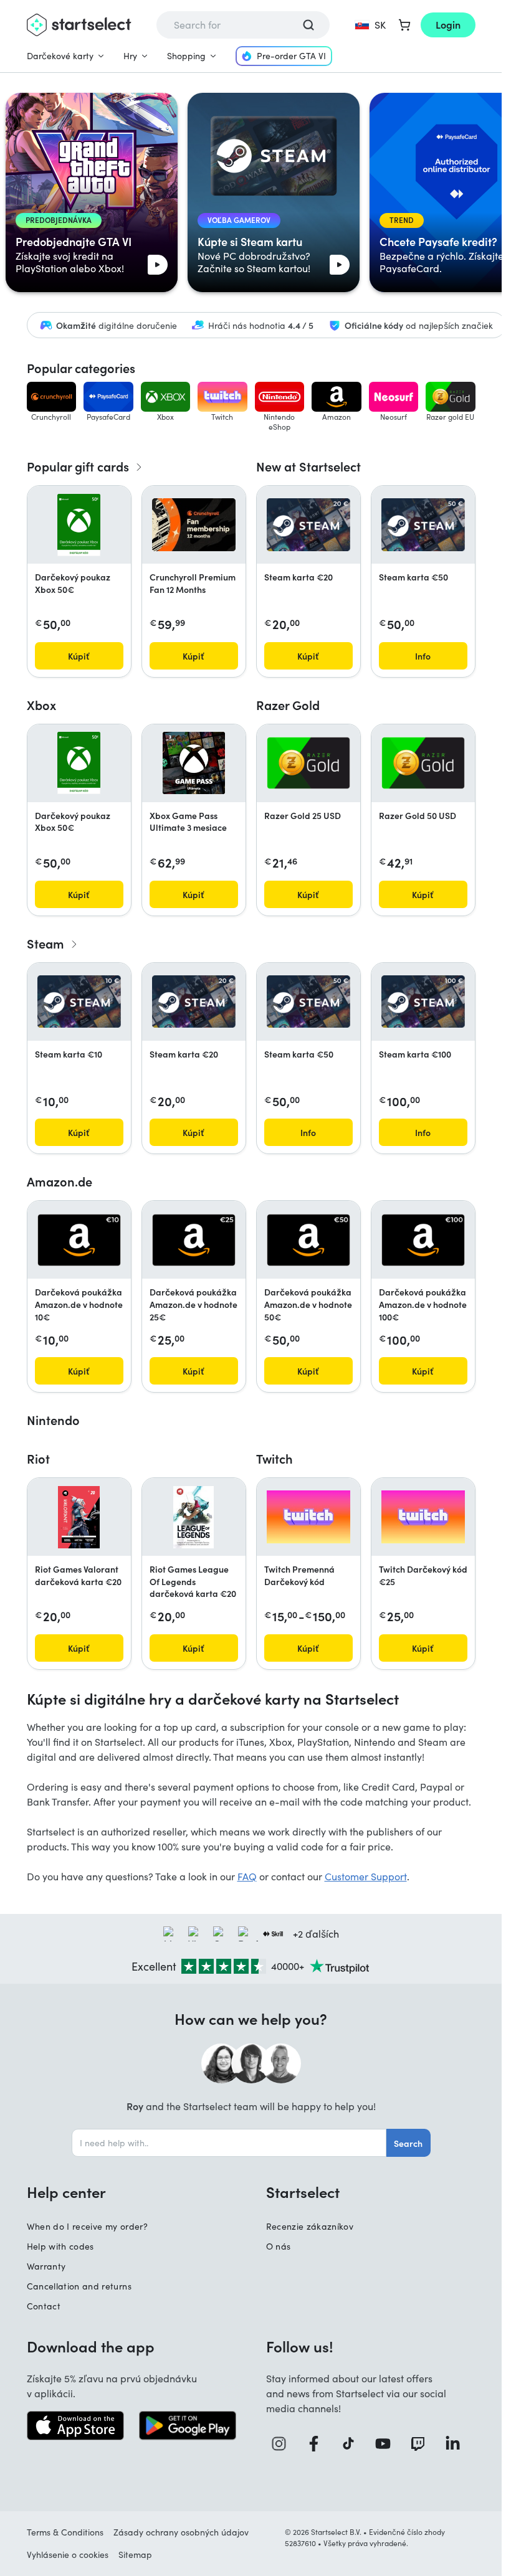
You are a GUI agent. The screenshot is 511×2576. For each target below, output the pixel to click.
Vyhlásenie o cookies (68, 2555)
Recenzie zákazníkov (310, 2226)
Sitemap (135, 2555)
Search (408, 2143)
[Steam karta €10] (79, 1002)
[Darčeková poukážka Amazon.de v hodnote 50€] (308, 1240)
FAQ (247, 1876)
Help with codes (60, 2246)
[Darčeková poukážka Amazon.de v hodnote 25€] (194, 1240)
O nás (279, 2246)
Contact (44, 2306)
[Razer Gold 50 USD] (423, 763)
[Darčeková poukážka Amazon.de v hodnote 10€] (79, 1240)
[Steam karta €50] (423, 524)
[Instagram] (284, 2444)
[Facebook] (318, 2444)
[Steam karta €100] (423, 1002)
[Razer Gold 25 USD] (308, 763)
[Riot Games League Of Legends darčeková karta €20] (193, 1517)
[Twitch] (423, 2444)
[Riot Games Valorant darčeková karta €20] (79, 1517)
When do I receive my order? (87, 2226)
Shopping (186, 56)
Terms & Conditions (65, 2532)
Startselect (303, 2192)
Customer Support (366, 1876)
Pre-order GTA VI (291, 56)
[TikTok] (353, 2444)
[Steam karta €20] (308, 524)
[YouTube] (388, 2444)
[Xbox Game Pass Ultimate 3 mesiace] (194, 763)
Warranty (46, 2266)
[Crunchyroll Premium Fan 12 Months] (194, 525)
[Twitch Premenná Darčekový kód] (308, 1517)
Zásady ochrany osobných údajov (181, 2532)
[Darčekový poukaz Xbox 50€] (79, 525)
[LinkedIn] (457, 2444)
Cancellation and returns (79, 2286)
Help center (66, 2192)
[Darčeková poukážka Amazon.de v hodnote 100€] (423, 1240)
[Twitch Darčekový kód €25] (423, 1517)
